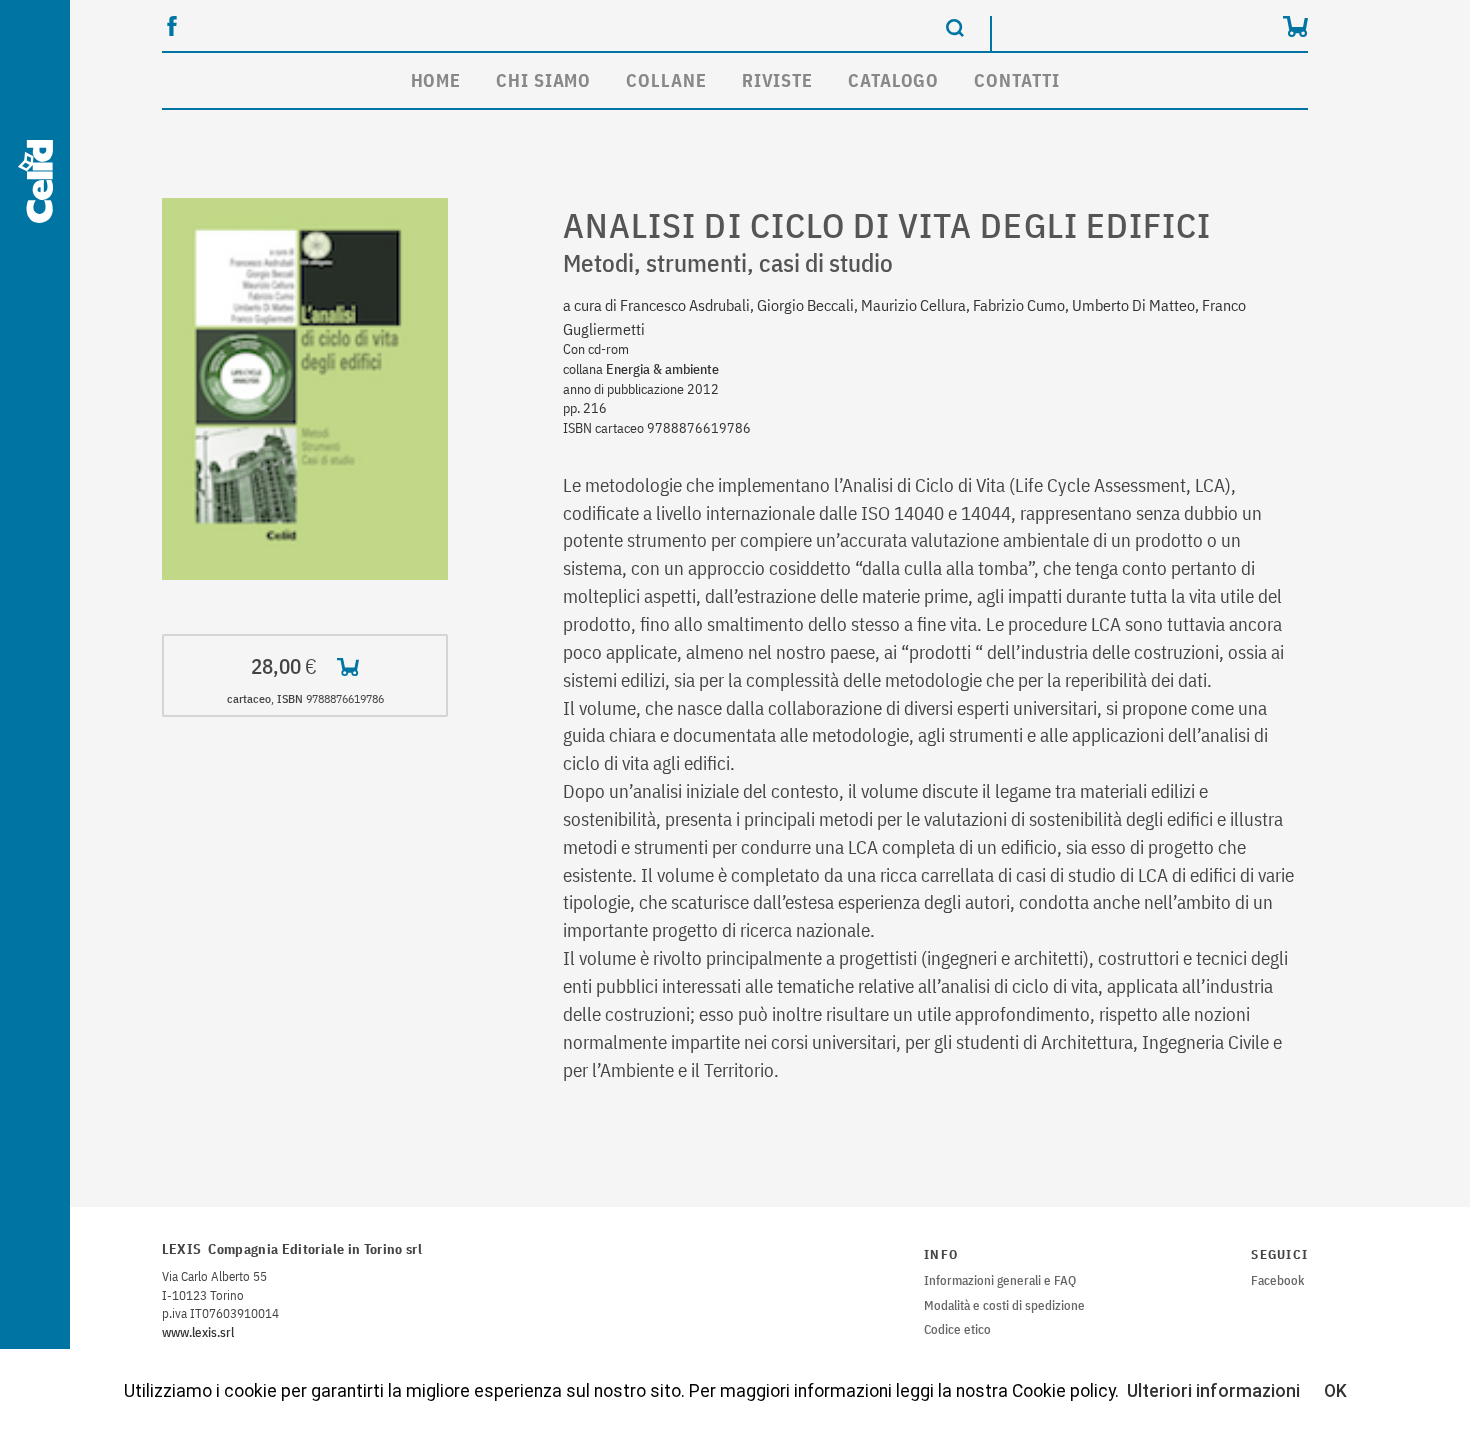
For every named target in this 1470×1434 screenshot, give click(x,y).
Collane (666, 80)
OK (1335, 1391)
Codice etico (957, 1329)
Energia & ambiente (662, 369)
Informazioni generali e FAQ (1000, 1280)
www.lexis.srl (198, 1332)
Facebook (1277, 1280)
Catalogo (893, 80)
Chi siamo (543, 80)
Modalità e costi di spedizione (1004, 1305)
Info (941, 1254)
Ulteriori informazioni (1213, 1391)
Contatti (1016, 80)
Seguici (1279, 1254)
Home (436, 80)
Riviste (777, 80)
